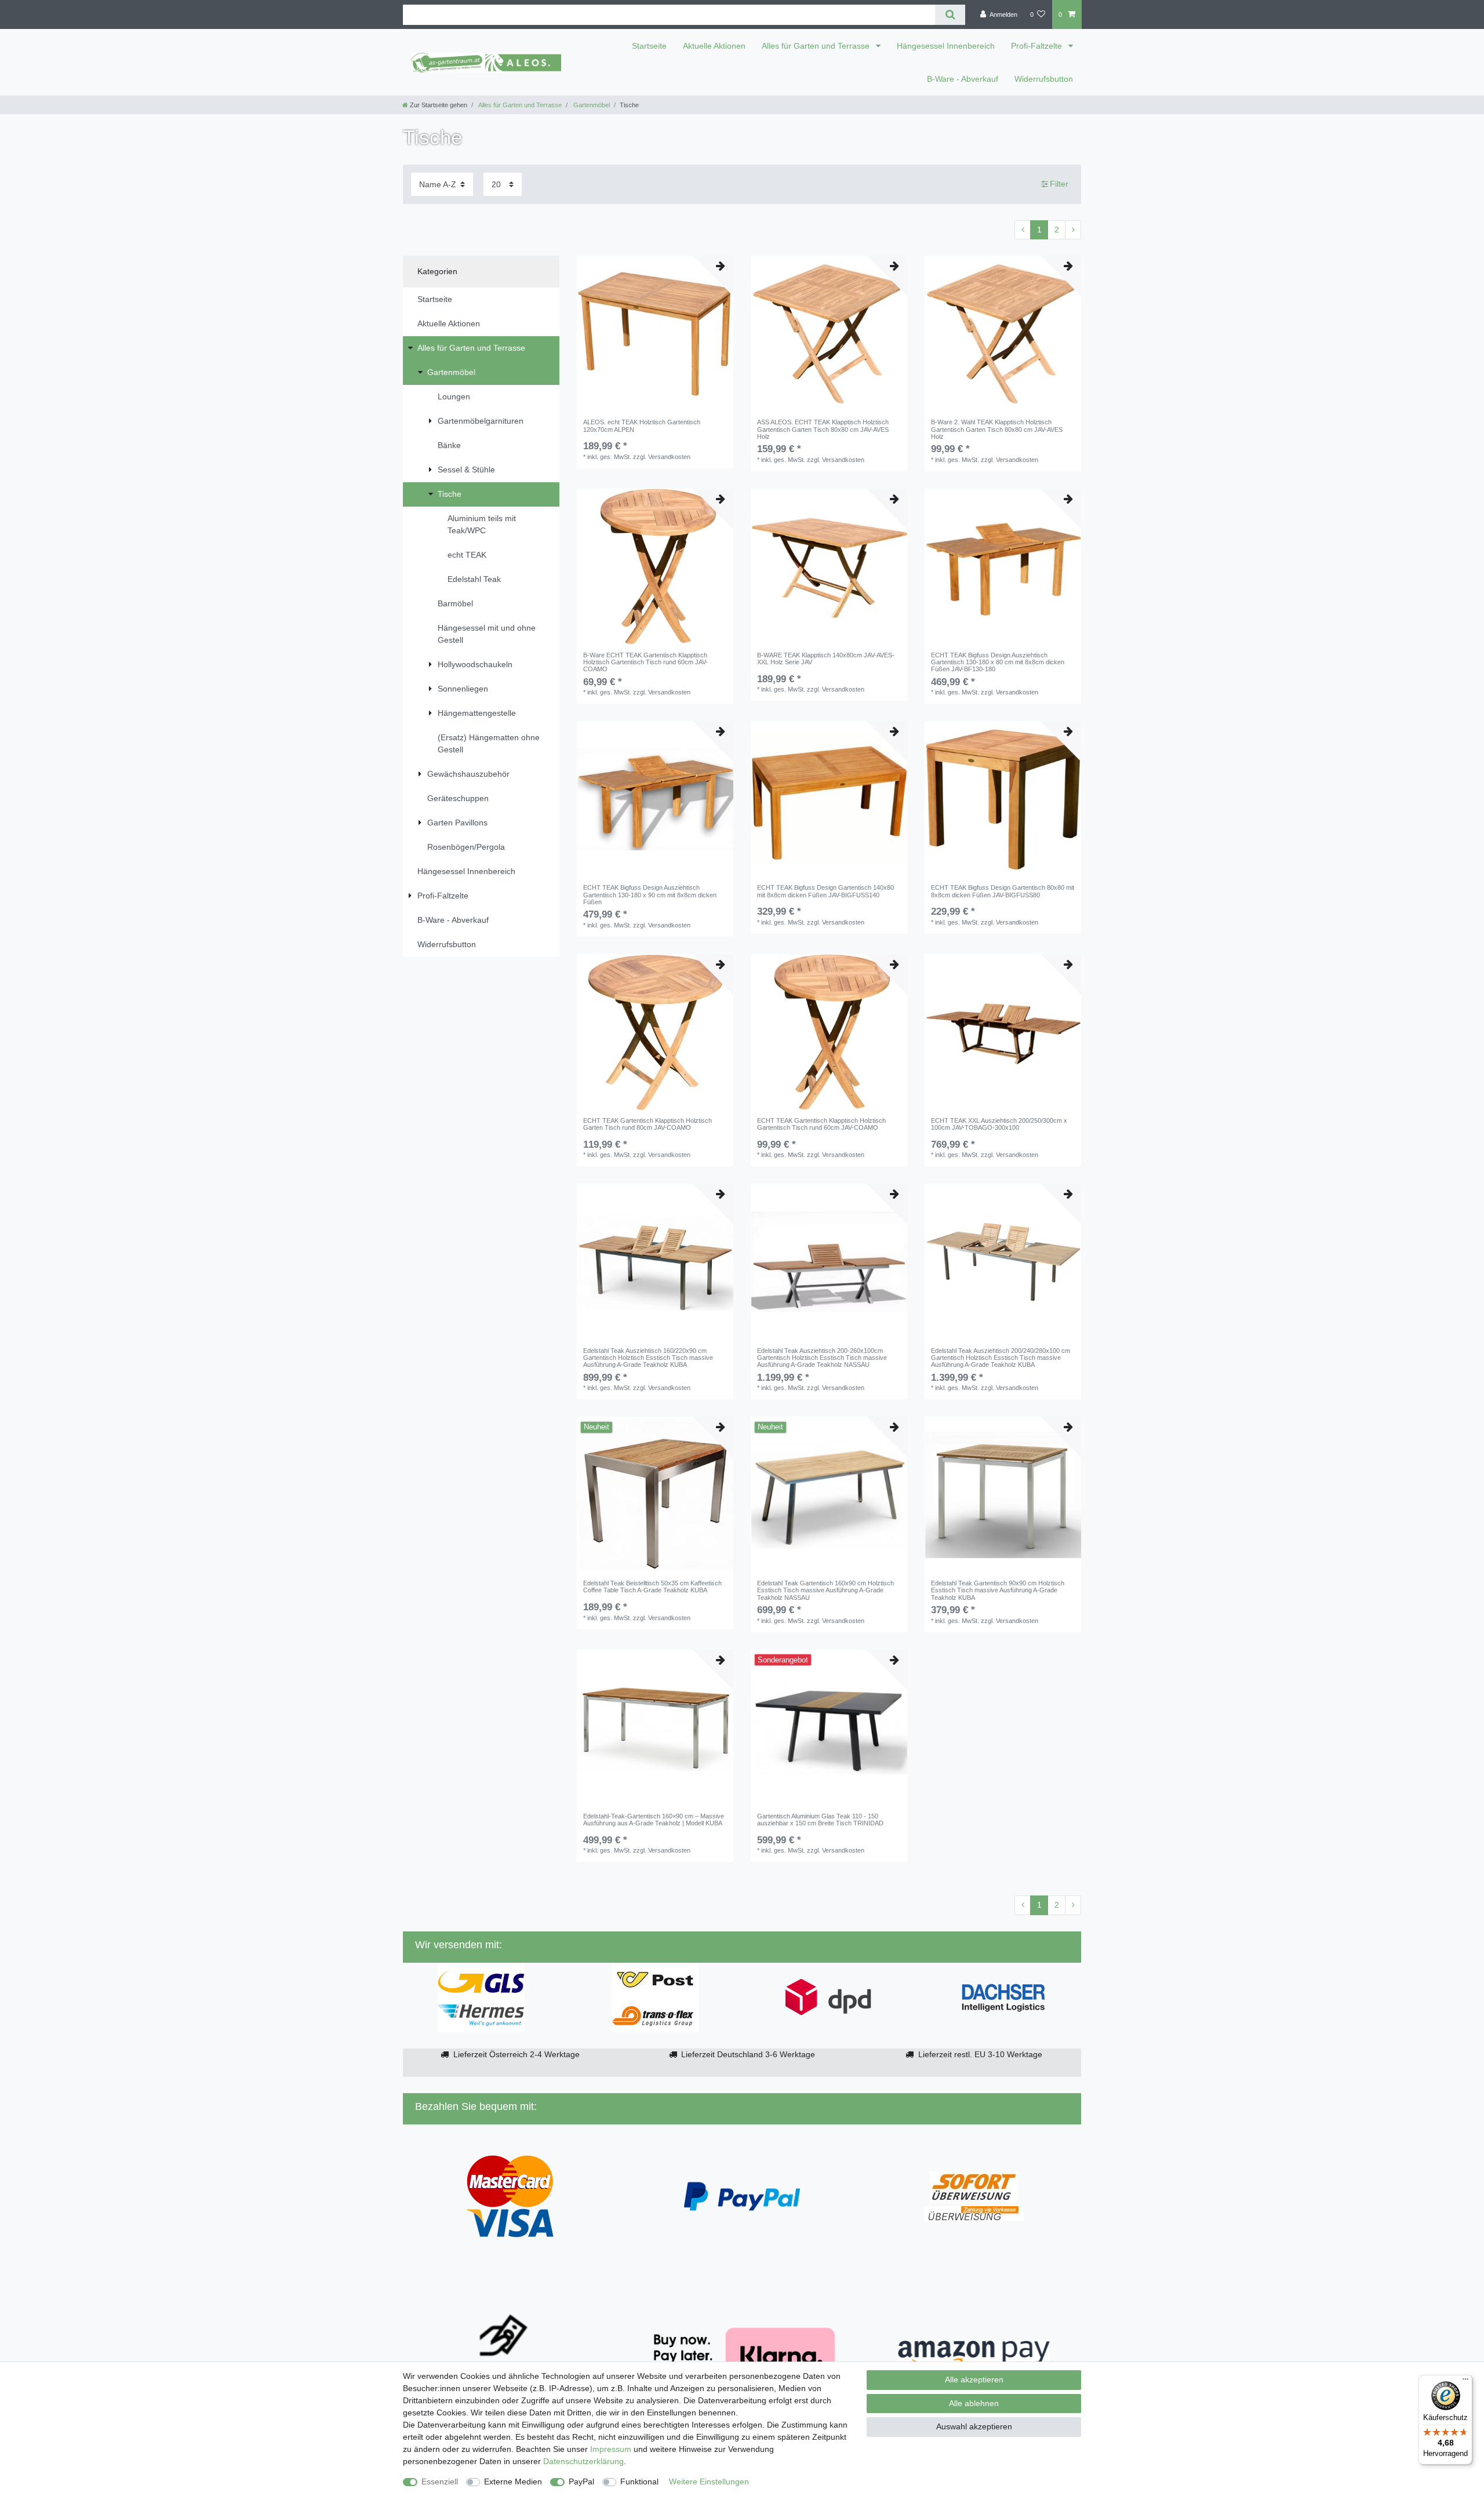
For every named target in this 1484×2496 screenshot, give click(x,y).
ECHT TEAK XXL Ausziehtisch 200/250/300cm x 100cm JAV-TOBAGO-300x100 (999, 1124)
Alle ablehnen (974, 2403)
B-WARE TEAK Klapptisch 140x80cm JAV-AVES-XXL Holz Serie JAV (826, 658)
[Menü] (1465, 2382)
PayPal (581, 2482)
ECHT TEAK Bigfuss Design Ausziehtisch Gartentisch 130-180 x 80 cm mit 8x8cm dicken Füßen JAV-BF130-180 (998, 662)
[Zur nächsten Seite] (1073, 230)
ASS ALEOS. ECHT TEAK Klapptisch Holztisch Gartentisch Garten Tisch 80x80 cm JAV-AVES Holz (823, 429)
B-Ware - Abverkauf (963, 79)
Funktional (639, 2482)
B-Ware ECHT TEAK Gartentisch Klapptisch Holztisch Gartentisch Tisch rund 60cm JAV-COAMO (645, 662)
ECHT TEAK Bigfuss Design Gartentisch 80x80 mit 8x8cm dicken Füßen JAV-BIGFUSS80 (1003, 891)
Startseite (649, 46)
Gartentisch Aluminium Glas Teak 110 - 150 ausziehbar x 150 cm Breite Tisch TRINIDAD (820, 1820)
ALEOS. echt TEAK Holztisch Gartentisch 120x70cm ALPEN (642, 425)
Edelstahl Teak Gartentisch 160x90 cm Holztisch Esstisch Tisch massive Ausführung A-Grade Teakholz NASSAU (825, 1590)
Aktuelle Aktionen (714, 46)
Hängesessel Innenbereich (946, 46)
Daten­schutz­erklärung (583, 2461)
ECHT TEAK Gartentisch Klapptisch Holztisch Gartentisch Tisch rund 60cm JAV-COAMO (821, 1124)
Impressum (611, 2449)
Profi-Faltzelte (1038, 46)
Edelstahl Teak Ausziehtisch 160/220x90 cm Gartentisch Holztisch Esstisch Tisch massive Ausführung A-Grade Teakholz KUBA (648, 1358)
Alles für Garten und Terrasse (817, 46)
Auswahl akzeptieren (974, 2426)
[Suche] (950, 15)
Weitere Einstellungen (709, 2482)
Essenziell (440, 2482)
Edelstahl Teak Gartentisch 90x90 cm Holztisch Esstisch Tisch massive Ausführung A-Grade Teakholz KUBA (998, 1590)
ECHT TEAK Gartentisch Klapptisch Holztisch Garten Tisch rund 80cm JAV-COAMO (648, 1124)
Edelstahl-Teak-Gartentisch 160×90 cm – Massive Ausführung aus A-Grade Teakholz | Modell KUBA (654, 1820)
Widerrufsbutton (1044, 79)
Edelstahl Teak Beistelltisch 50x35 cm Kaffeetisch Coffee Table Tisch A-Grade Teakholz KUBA (652, 1587)
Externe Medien (513, 2482)
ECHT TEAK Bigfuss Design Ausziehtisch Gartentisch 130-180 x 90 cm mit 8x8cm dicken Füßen (650, 895)
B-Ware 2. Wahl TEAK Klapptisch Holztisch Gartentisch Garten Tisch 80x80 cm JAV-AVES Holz (997, 429)
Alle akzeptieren (974, 2379)
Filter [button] (1059, 184)
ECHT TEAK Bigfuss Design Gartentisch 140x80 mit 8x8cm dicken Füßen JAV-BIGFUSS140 (825, 891)
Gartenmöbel (591, 105)
